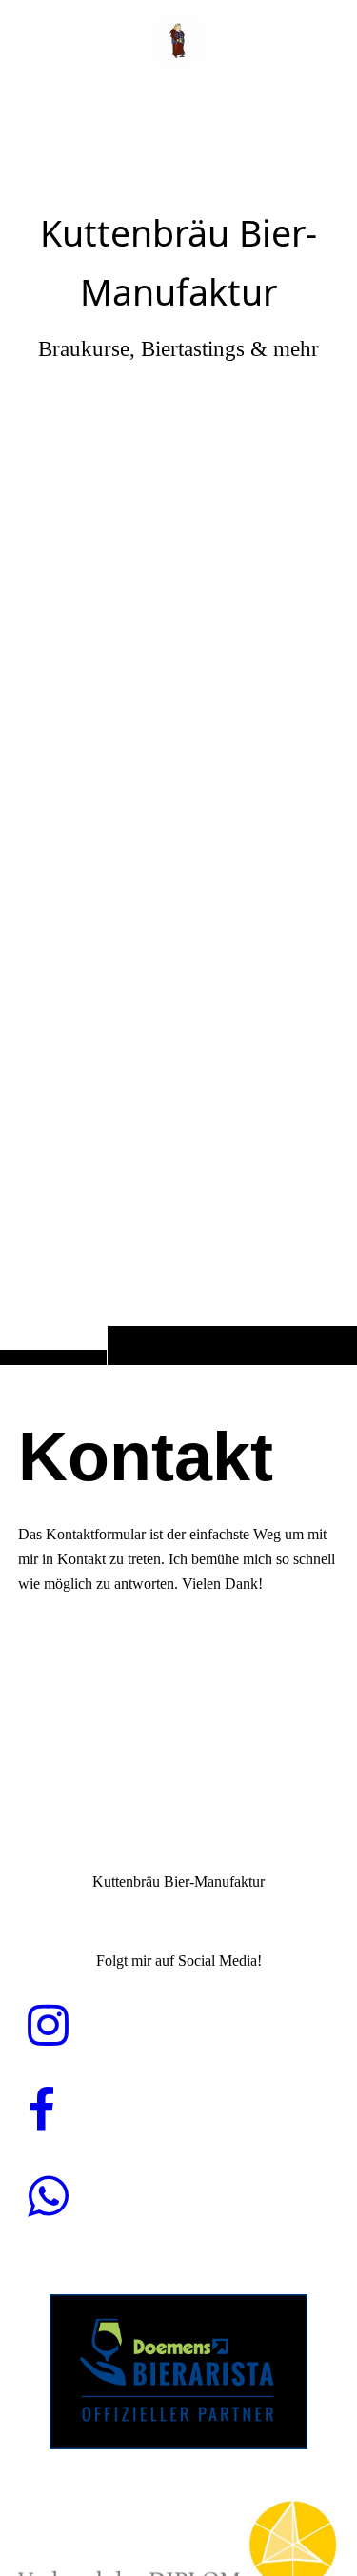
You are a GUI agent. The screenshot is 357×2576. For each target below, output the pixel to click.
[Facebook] (41, 2111)
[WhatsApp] (48, 2197)
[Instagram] (48, 2026)
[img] (178, 720)
